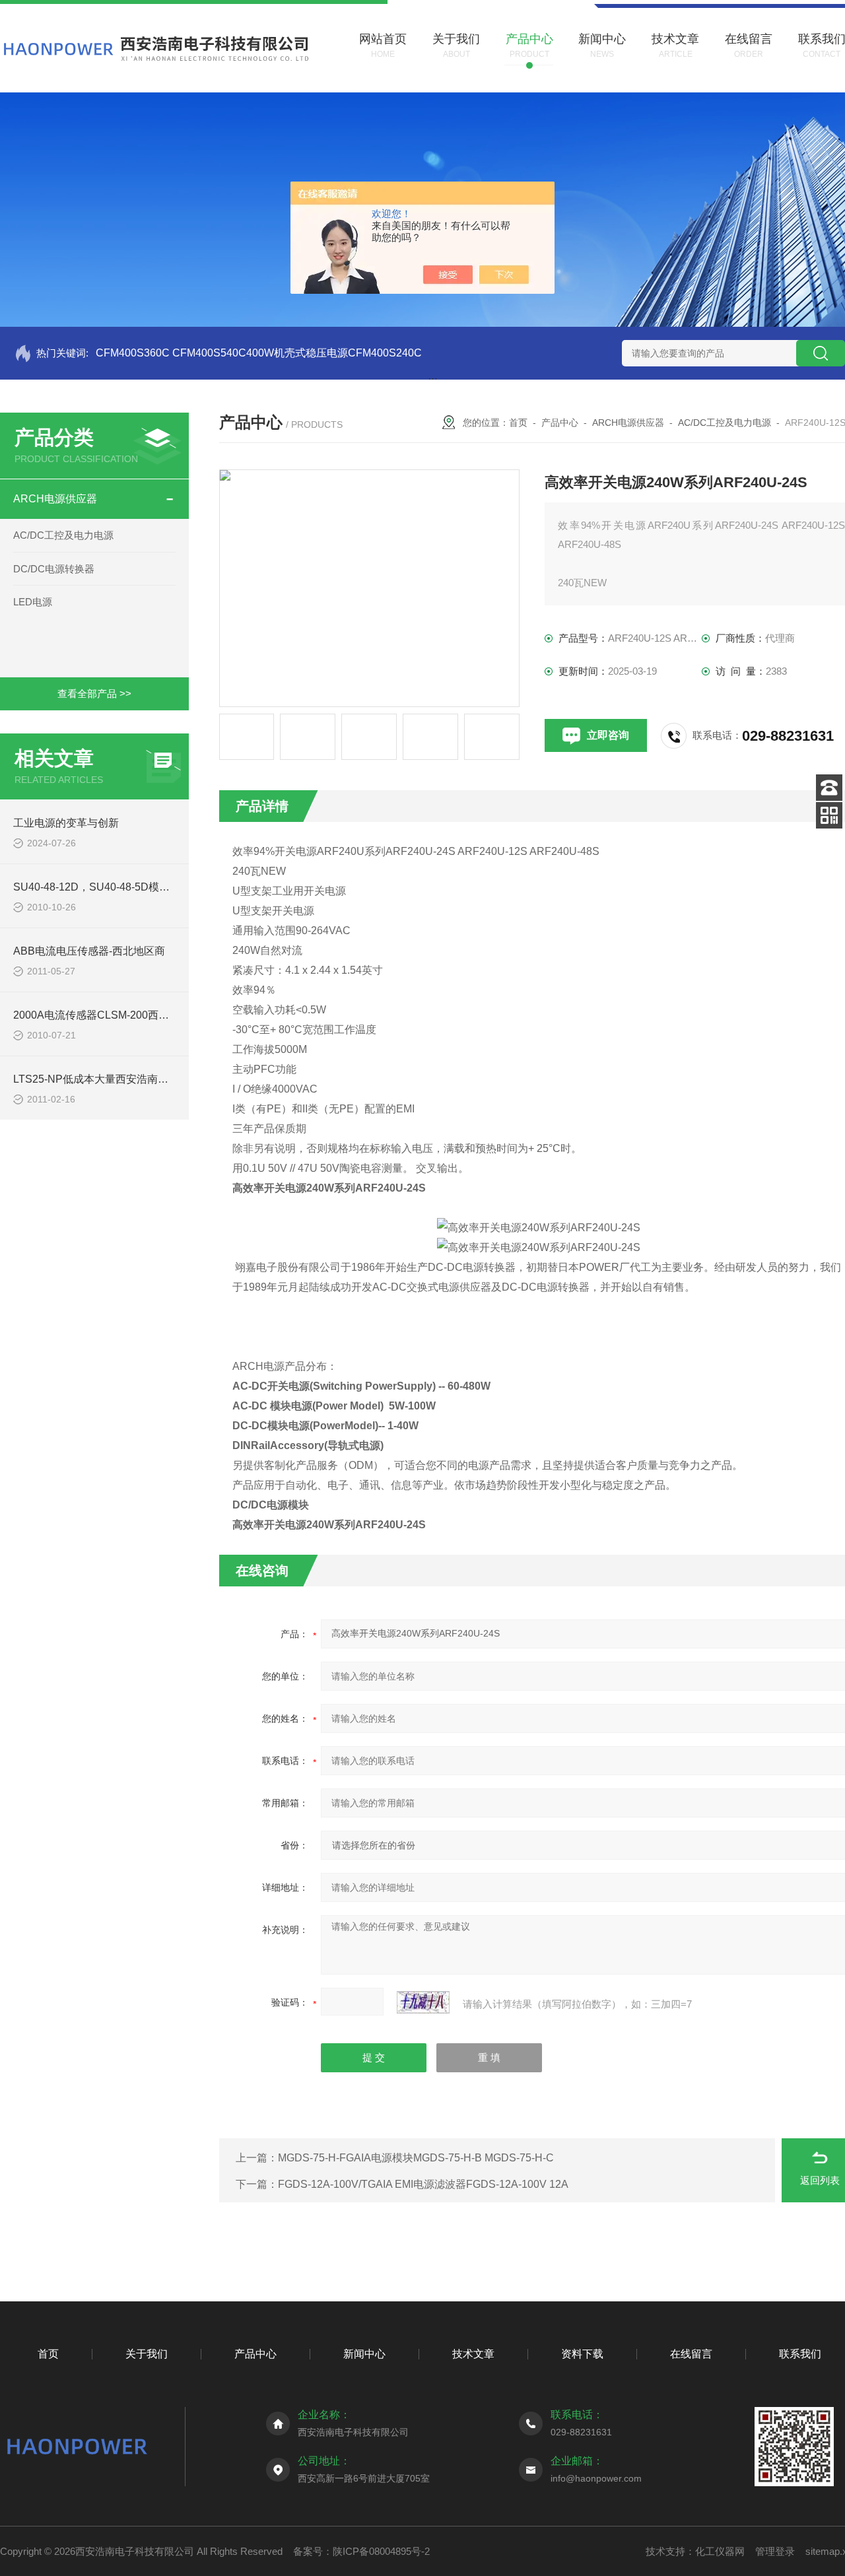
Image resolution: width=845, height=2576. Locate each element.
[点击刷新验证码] (423, 2002)
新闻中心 (364, 2354)
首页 (518, 423)
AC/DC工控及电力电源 (63, 535)
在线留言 (691, 2354)
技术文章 (473, 2354)
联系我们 (800, 2354)
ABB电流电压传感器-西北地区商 (89, 951)
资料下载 (582, 2354)
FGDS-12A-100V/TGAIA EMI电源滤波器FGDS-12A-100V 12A (423, 2184)
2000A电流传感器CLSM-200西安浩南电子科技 (123, 1015)
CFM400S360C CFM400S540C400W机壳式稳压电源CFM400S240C (259, 353)
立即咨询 (608, 735)
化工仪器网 (720, 2551)
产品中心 (560, 423)
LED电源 (33, 602)
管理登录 (775, 2551)
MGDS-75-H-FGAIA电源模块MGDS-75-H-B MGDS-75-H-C (416, 2158)
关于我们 (147, 2354)
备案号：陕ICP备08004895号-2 (361, 2551)
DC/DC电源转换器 (54, 569)
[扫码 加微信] (829, 815)
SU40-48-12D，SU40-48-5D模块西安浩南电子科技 (134, 887)
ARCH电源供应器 (55, 499)
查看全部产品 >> (94, 694)
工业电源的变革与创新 (66, 823)
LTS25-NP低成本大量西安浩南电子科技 (107, 1079)
